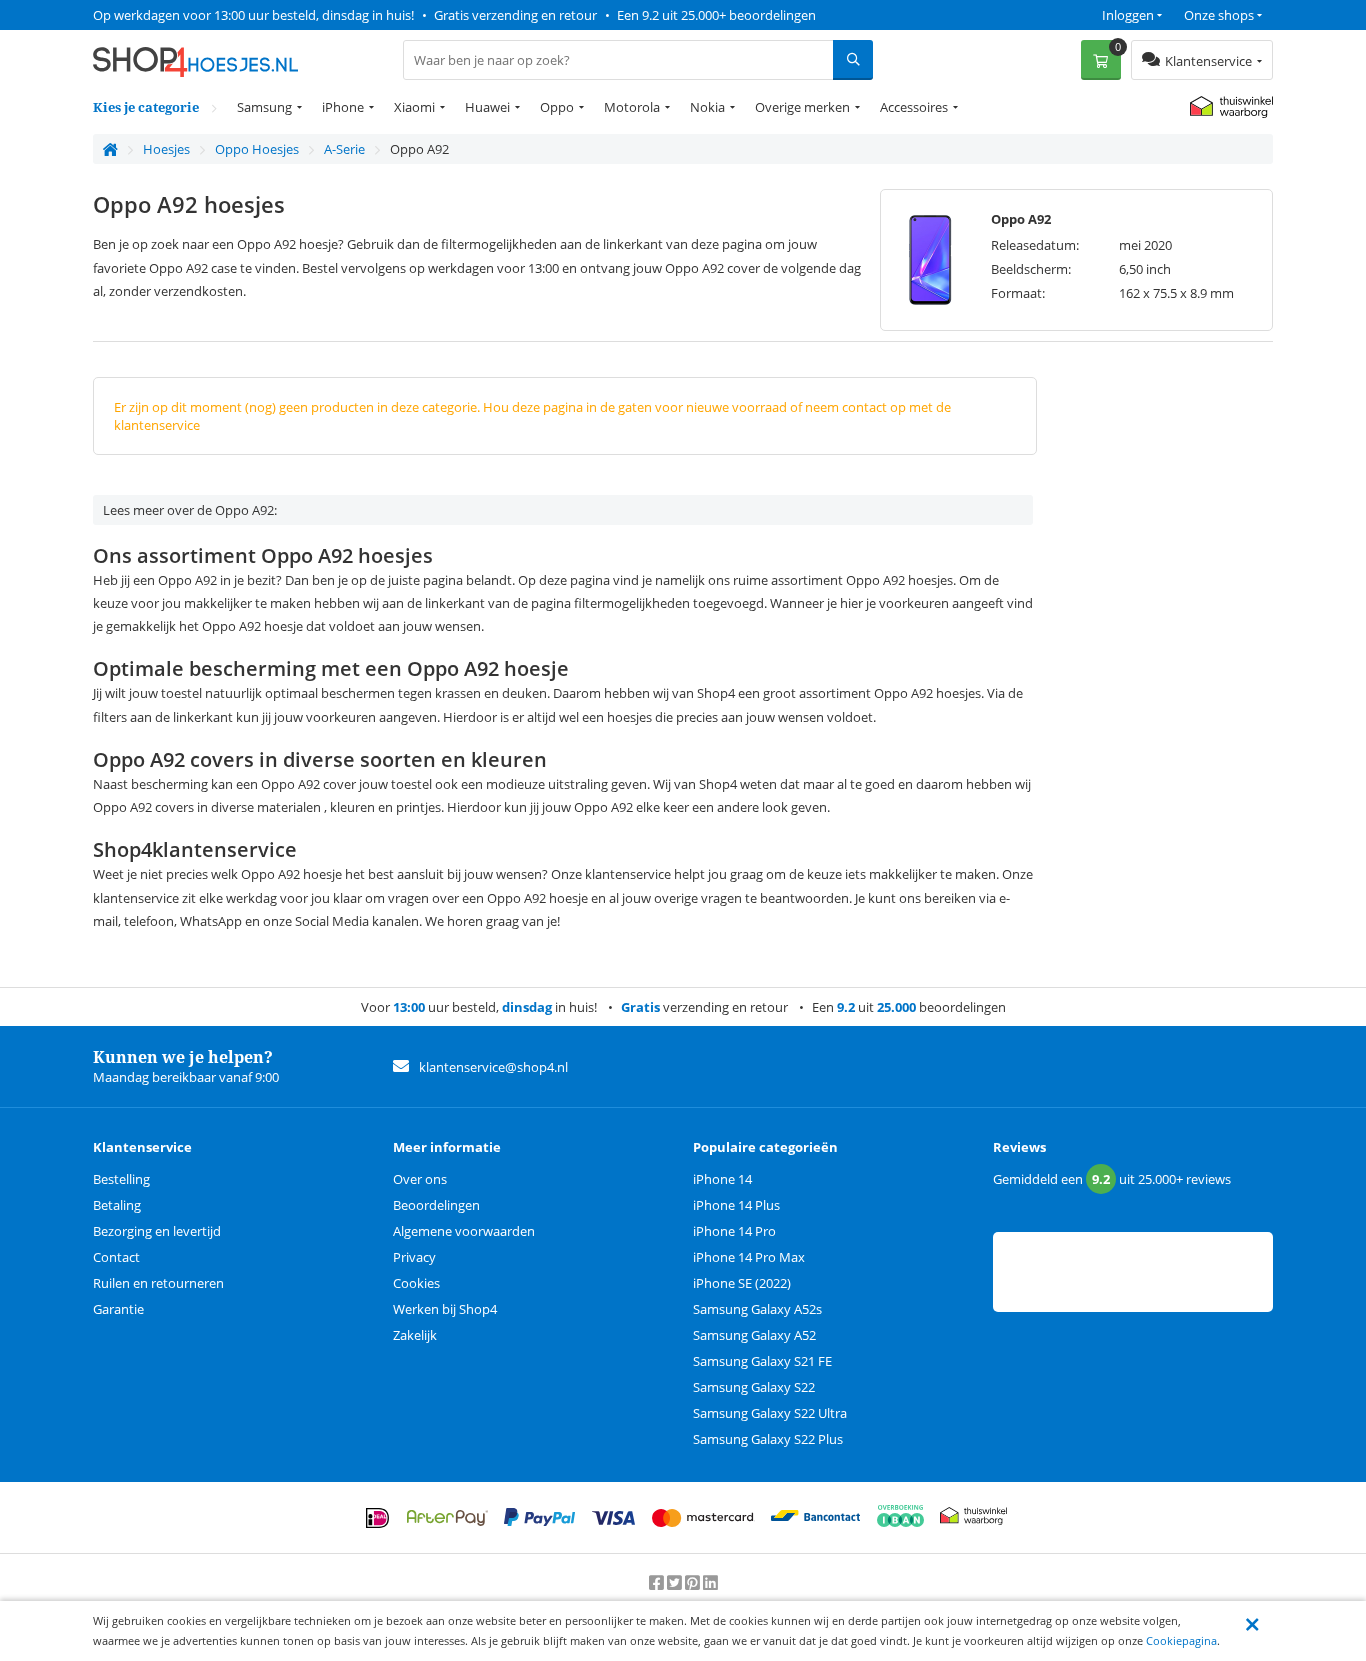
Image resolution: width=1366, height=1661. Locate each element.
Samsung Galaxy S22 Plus (768, 1439)
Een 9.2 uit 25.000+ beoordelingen (716, 15)
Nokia (707, 107)
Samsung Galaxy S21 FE (762, 1361)
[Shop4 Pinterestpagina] (694, 1583)
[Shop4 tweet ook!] (676, 1583)
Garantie (118, 1309)
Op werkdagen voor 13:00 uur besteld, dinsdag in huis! (253, 15)
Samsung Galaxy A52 (754, 1335)
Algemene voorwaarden (464, 1231)
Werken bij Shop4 (445, 1309)
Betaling (117, 1205)
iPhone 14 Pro (734, 1231)
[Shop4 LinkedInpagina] (710, 1583)
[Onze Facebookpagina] (658, 1583)
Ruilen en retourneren (158, 1283)
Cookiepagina (1181, 1640)
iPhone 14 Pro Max (749, 1257)
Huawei (487, 107)
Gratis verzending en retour (515, 15)
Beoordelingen (436, 1205)
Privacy (414, 1257)
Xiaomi (414, 107)
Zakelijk (415, 1335)
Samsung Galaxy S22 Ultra (770, 1413)
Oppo (557, 107)
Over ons (420, 1179)
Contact (116, 1257)
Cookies (416, 1283)
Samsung (264, 107)
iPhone (343, 107)
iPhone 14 (722, 1179)
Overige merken (802, 107)
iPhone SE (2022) (742, 1283)
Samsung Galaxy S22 (754, 1387)
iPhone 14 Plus (736, 1205)
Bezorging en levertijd (157, 1231)
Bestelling (121, 1179)
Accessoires (914, 107)
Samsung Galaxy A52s (757, 1309)
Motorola (632, 107)
